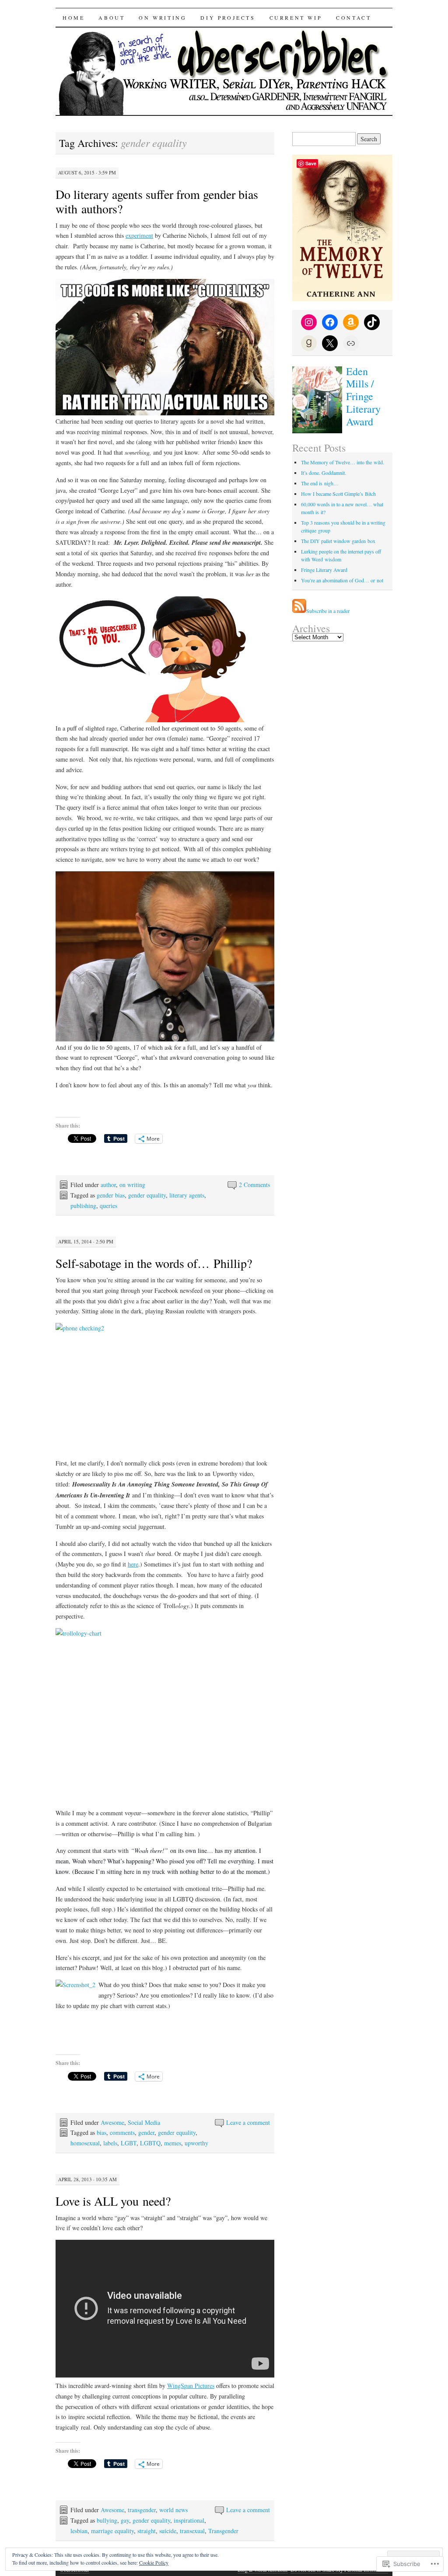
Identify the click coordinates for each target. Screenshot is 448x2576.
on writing (163, 17)
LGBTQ (150, 2143)
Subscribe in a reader (328, 611)
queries (108, 1206)
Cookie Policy (154, 2562)
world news (173, 2510)
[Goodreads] (309, 343)
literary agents (187, 1195)
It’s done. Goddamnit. (324, 473)
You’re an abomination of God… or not (342, 580)
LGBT (129, 2143)
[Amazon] (351, 322)
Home (73, 17)
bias (101, 2132)
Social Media (144, 2122)
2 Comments (254, 1185)
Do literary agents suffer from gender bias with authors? (157, 201)
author (108, 1185)
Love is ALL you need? (113, 2201)
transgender (142, 2510)
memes (173, 2143)
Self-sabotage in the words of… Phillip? (154, 1263)
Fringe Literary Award (324, 570)
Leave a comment (248, 2122)
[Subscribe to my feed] (299, 611)
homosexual (85, 2143)
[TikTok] (372, 322)
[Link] (351, 343)
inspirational (189, 2520)
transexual (192, 2531)
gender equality (147, 1195)
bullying (107, 2520)
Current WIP (296, 17)
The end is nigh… (320, 483)
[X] (330, 343)
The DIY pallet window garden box (338, 541)
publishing (83, 1206)
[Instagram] (309, 322)
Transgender (223, 2531)
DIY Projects (228, 17)
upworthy (196, 2143)
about (112, 17)
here (133, 1564)
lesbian (79, 2531)
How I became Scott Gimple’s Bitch (338, 494)
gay (125, 2520)
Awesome (112, 2122)
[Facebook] (330, 322)
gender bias (111, 1195)
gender (146, 2132)
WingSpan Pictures (191, 2386)
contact (353, 17)
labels (110, 2143)
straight (147, 2531)
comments (122, 2132)
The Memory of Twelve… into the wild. (343, 462)
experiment (139, 235)
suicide (168, 2531)
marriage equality (112, 2531)
